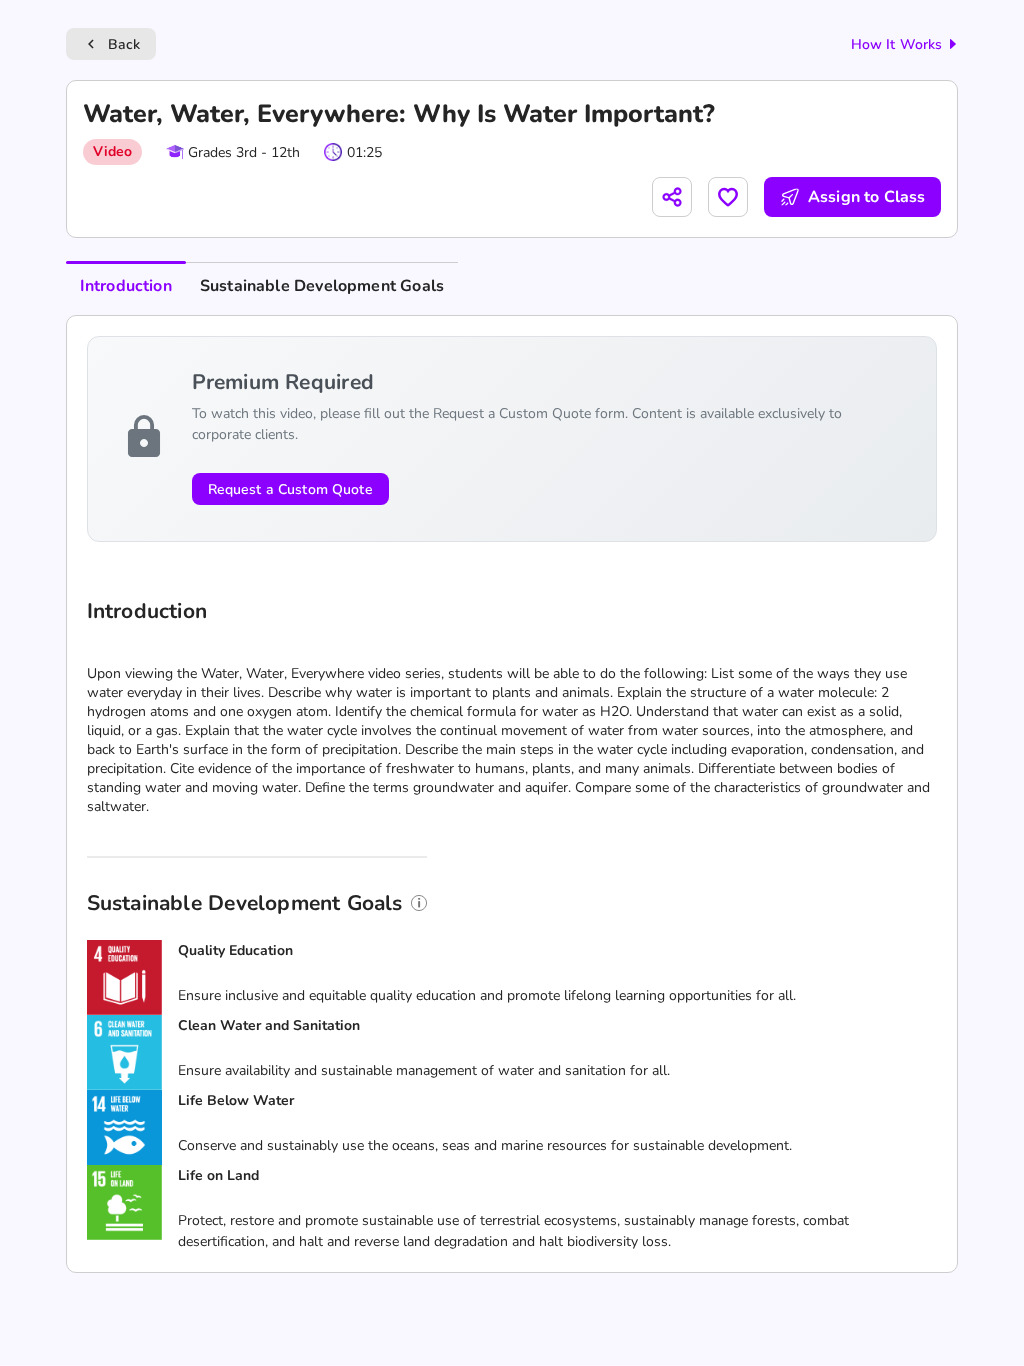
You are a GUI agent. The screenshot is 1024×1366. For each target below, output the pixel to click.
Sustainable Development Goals (322, 286)
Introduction (126, 286)
